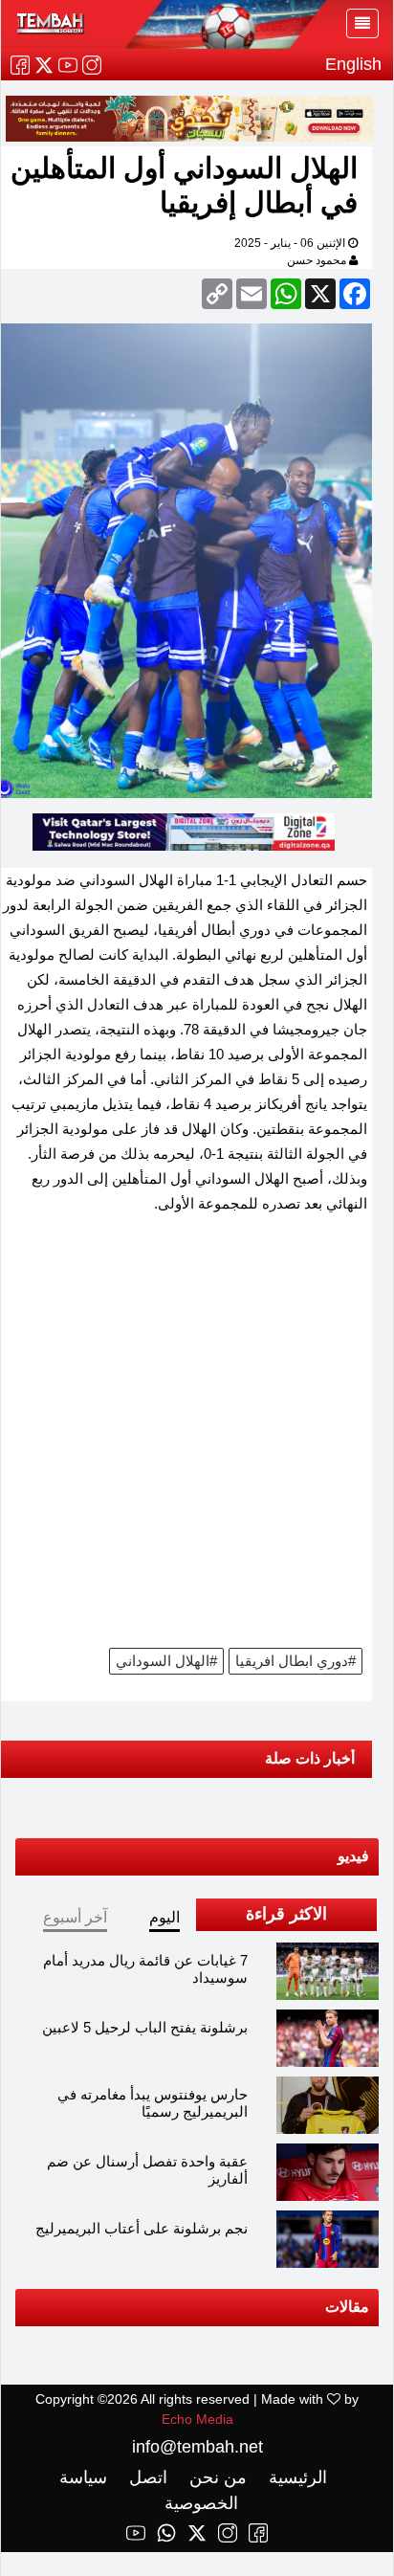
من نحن (216, 2478)
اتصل (146, 2478)
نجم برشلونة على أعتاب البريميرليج (142, 2229)
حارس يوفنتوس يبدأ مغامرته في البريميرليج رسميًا (153, 2104)
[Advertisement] (197, 1438)
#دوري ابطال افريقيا (295, 1662)
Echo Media (197, 2420)
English (353, 64)
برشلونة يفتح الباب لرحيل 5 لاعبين (145, 2028)
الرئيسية (295, 2478)
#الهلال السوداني (166, 1662)
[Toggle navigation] (362, 23)
